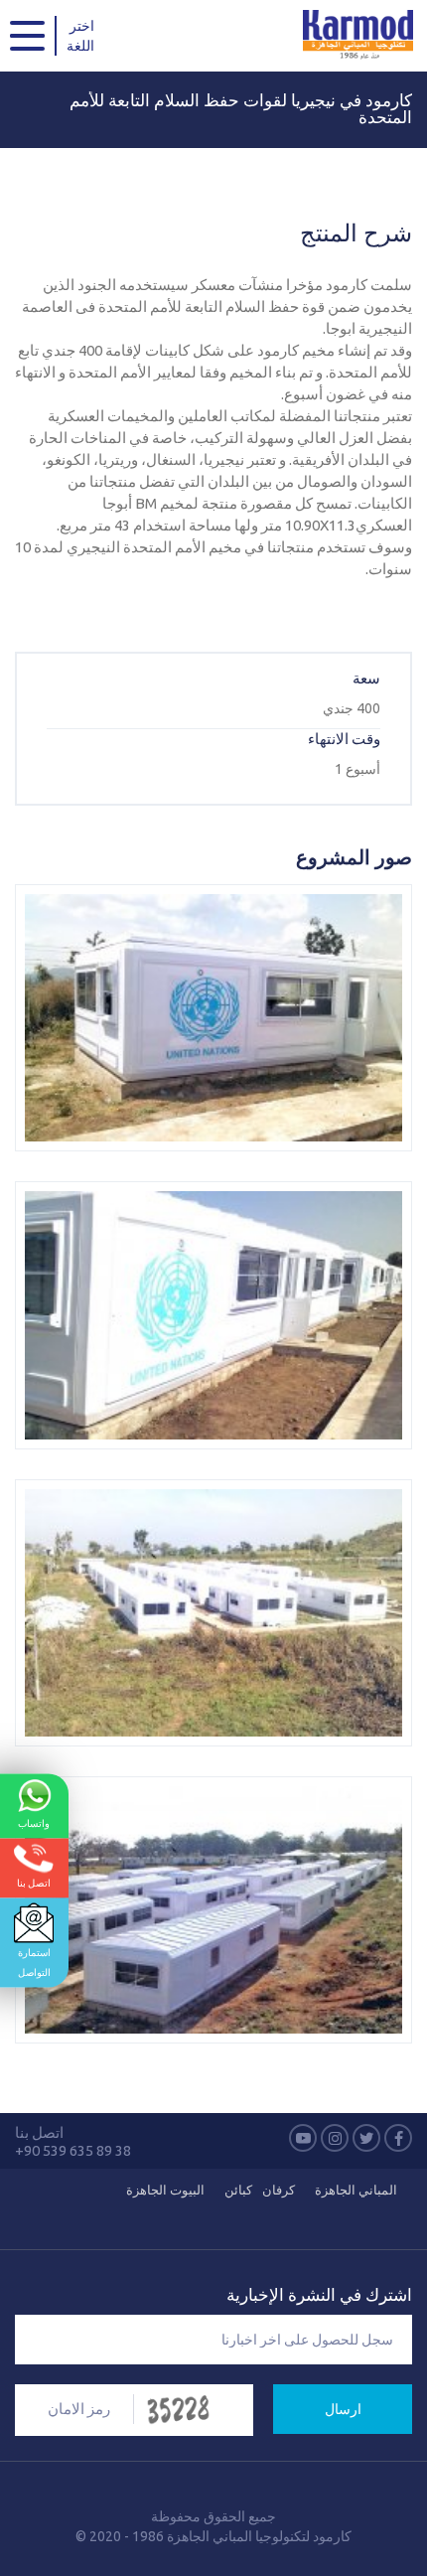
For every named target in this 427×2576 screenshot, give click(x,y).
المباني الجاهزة (356, 2190)
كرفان (279, 2190)
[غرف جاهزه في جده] (213, 1613)
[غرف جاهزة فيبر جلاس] (213, 1018)
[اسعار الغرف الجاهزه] (213, 1315)
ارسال (343, 2409)
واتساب (34, 1822)
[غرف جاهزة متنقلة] (213, 1910)
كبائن (238, 2190)
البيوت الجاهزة (165, 2190)
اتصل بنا (34, 1882)
